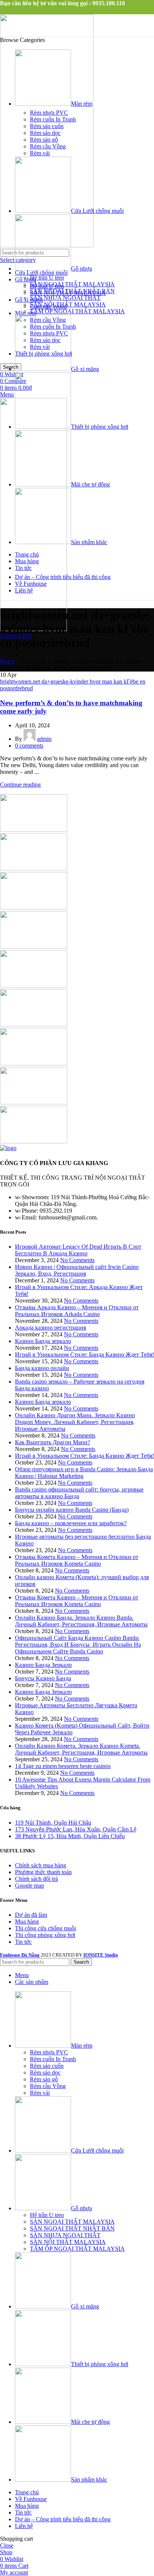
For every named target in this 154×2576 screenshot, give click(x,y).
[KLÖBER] (34, 946)
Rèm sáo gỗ (44, 140)
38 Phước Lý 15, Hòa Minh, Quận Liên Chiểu (70, 1836)
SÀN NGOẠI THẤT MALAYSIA (72, 284)
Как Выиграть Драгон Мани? (53, 1442)
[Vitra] (34, 829)
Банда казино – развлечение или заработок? (71, 1523)
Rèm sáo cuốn (47, 126)
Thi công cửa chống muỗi (45, 1928)
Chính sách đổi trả (36, 1879)
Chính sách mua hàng (41, 1865)
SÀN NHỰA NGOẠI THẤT (65, 298)
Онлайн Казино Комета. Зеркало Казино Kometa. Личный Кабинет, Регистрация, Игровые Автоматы (81, 1749)
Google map (30, 1886)
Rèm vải (40, 153)
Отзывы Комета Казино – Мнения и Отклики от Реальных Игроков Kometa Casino (77, 1560)
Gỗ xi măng (29, 300)
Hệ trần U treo (47, 277)
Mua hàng (27, 1922)
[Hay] (34, 1024)
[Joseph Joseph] (34, 985)
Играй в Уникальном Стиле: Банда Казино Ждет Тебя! (84, 1355)
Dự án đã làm (31, 1915)
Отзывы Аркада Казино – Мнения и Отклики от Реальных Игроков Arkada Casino (77, 1311)
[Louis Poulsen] (34, 907)
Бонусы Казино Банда (43, 1678)
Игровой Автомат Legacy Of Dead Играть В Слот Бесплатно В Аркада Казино (78, 1250)
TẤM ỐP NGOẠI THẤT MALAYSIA (77, 311)
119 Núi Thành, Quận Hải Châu (53, 1823)
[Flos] (34, 1063)
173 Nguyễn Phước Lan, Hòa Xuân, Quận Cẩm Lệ (76, 1829)
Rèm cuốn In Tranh (53, 119)
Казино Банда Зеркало (43, 1665)
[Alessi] (34, 1141)
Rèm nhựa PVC (49, 113)
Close (7, 2545)
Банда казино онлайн (42, 1368)
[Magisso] (34, 868)
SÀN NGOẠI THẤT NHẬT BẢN (72, 291)
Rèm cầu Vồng (48, 146)
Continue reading (20, 785)
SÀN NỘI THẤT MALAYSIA (68, 304)
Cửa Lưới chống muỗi (41, 273)
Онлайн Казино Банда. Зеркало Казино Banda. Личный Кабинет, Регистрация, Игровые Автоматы (81, 1621)
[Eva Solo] (34, 1102)
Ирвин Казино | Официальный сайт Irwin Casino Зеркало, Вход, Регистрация (77, 1270)
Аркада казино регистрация (50, 1328)
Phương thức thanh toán (43, 1872)
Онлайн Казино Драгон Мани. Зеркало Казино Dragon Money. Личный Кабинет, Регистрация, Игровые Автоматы (75, 1422)
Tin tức (23, 1942)
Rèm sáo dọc (45, 133)
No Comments (77, 1260)
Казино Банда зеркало (43, 1341)
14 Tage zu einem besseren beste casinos (63, 1766)
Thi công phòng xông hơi (45, 1935)
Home (7, 661)
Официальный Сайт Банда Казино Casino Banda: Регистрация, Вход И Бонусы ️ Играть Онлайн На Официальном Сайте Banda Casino (78, 1645)
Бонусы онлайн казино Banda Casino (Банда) (72, 1510)
